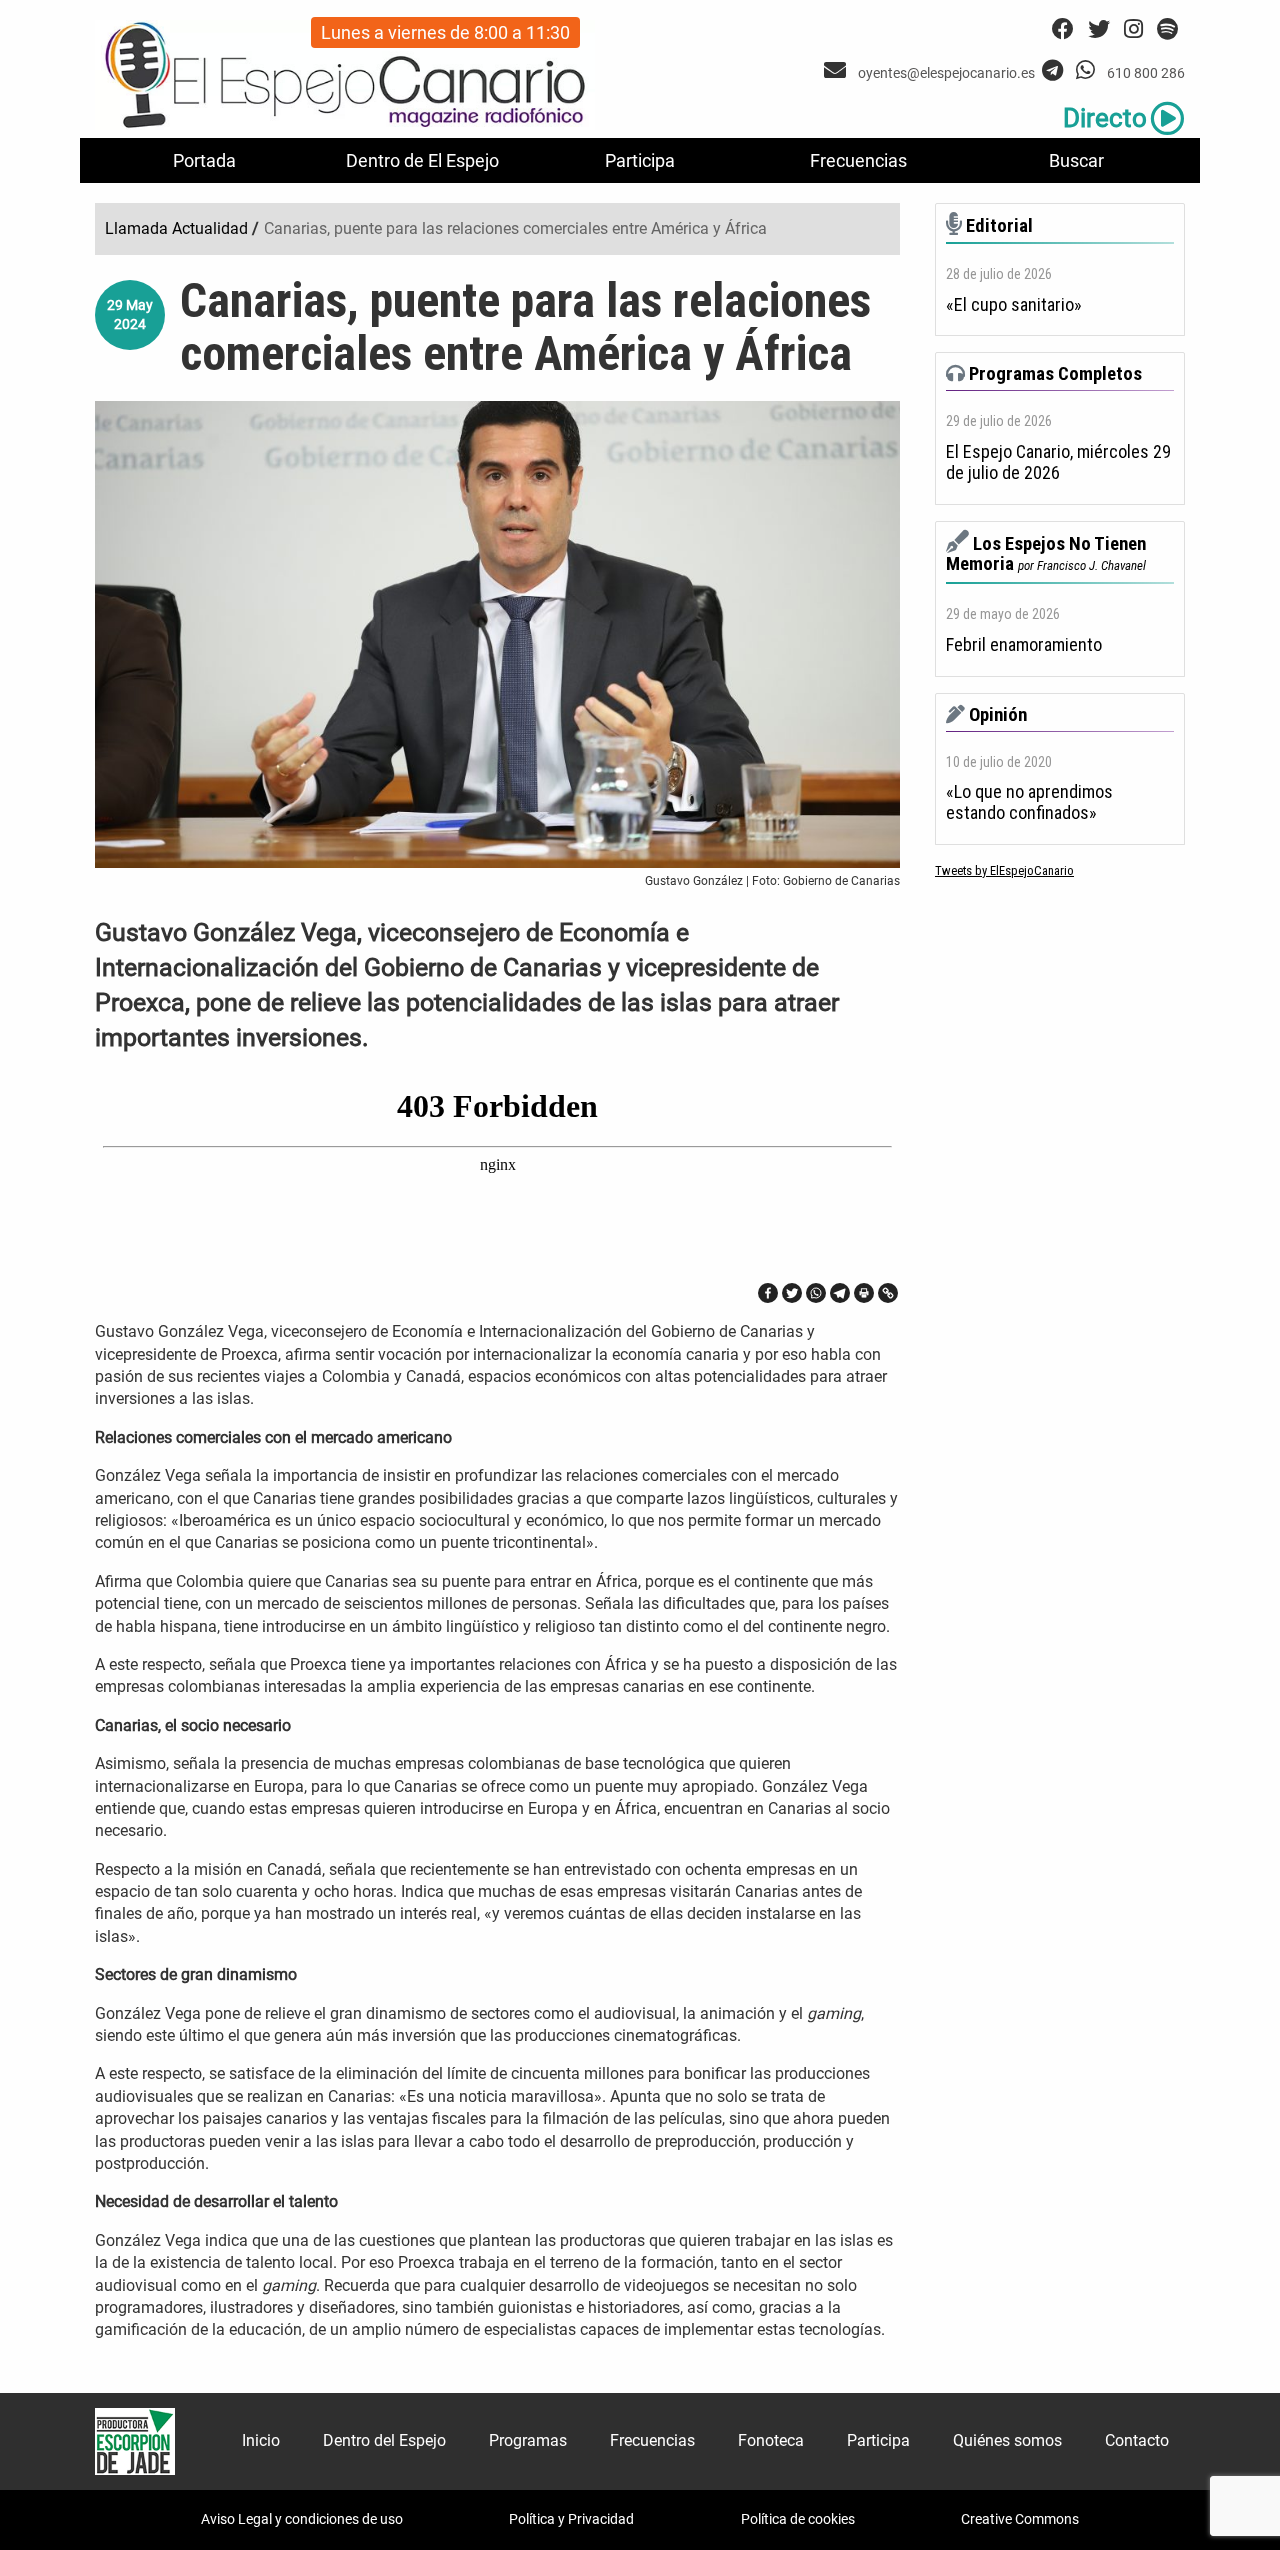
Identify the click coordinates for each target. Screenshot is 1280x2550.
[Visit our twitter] (1099, 29)
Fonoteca (771, 2440)
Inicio (261, 2440)
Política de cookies (798, 2519)
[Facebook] (768, 1293)
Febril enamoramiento (1024, 645)
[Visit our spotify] (1167, 29)
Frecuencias (858, 160)
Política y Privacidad (571, 2519)
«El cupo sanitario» (1014, 305)
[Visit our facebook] (1063, 29)
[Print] (864, 1293)
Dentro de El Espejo (422, 160)
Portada (204, 160)
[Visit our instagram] (1133, 29)
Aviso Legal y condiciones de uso (302, 2519)
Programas (528, 2440)
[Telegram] (840, 1293)
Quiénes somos (1007, 2440)
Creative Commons (1020, 2519)
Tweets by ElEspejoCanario (1004, 870)
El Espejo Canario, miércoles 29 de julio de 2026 (1058, 462)
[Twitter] (792, 1293)
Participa (640, 160)
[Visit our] (837, 70)
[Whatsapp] (816, 1293)
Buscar (1076, 160)
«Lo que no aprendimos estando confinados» (1029, 802)
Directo (1105, 118)
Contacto (1137, 2440)
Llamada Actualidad (176, 228)
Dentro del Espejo (384, 2440)
